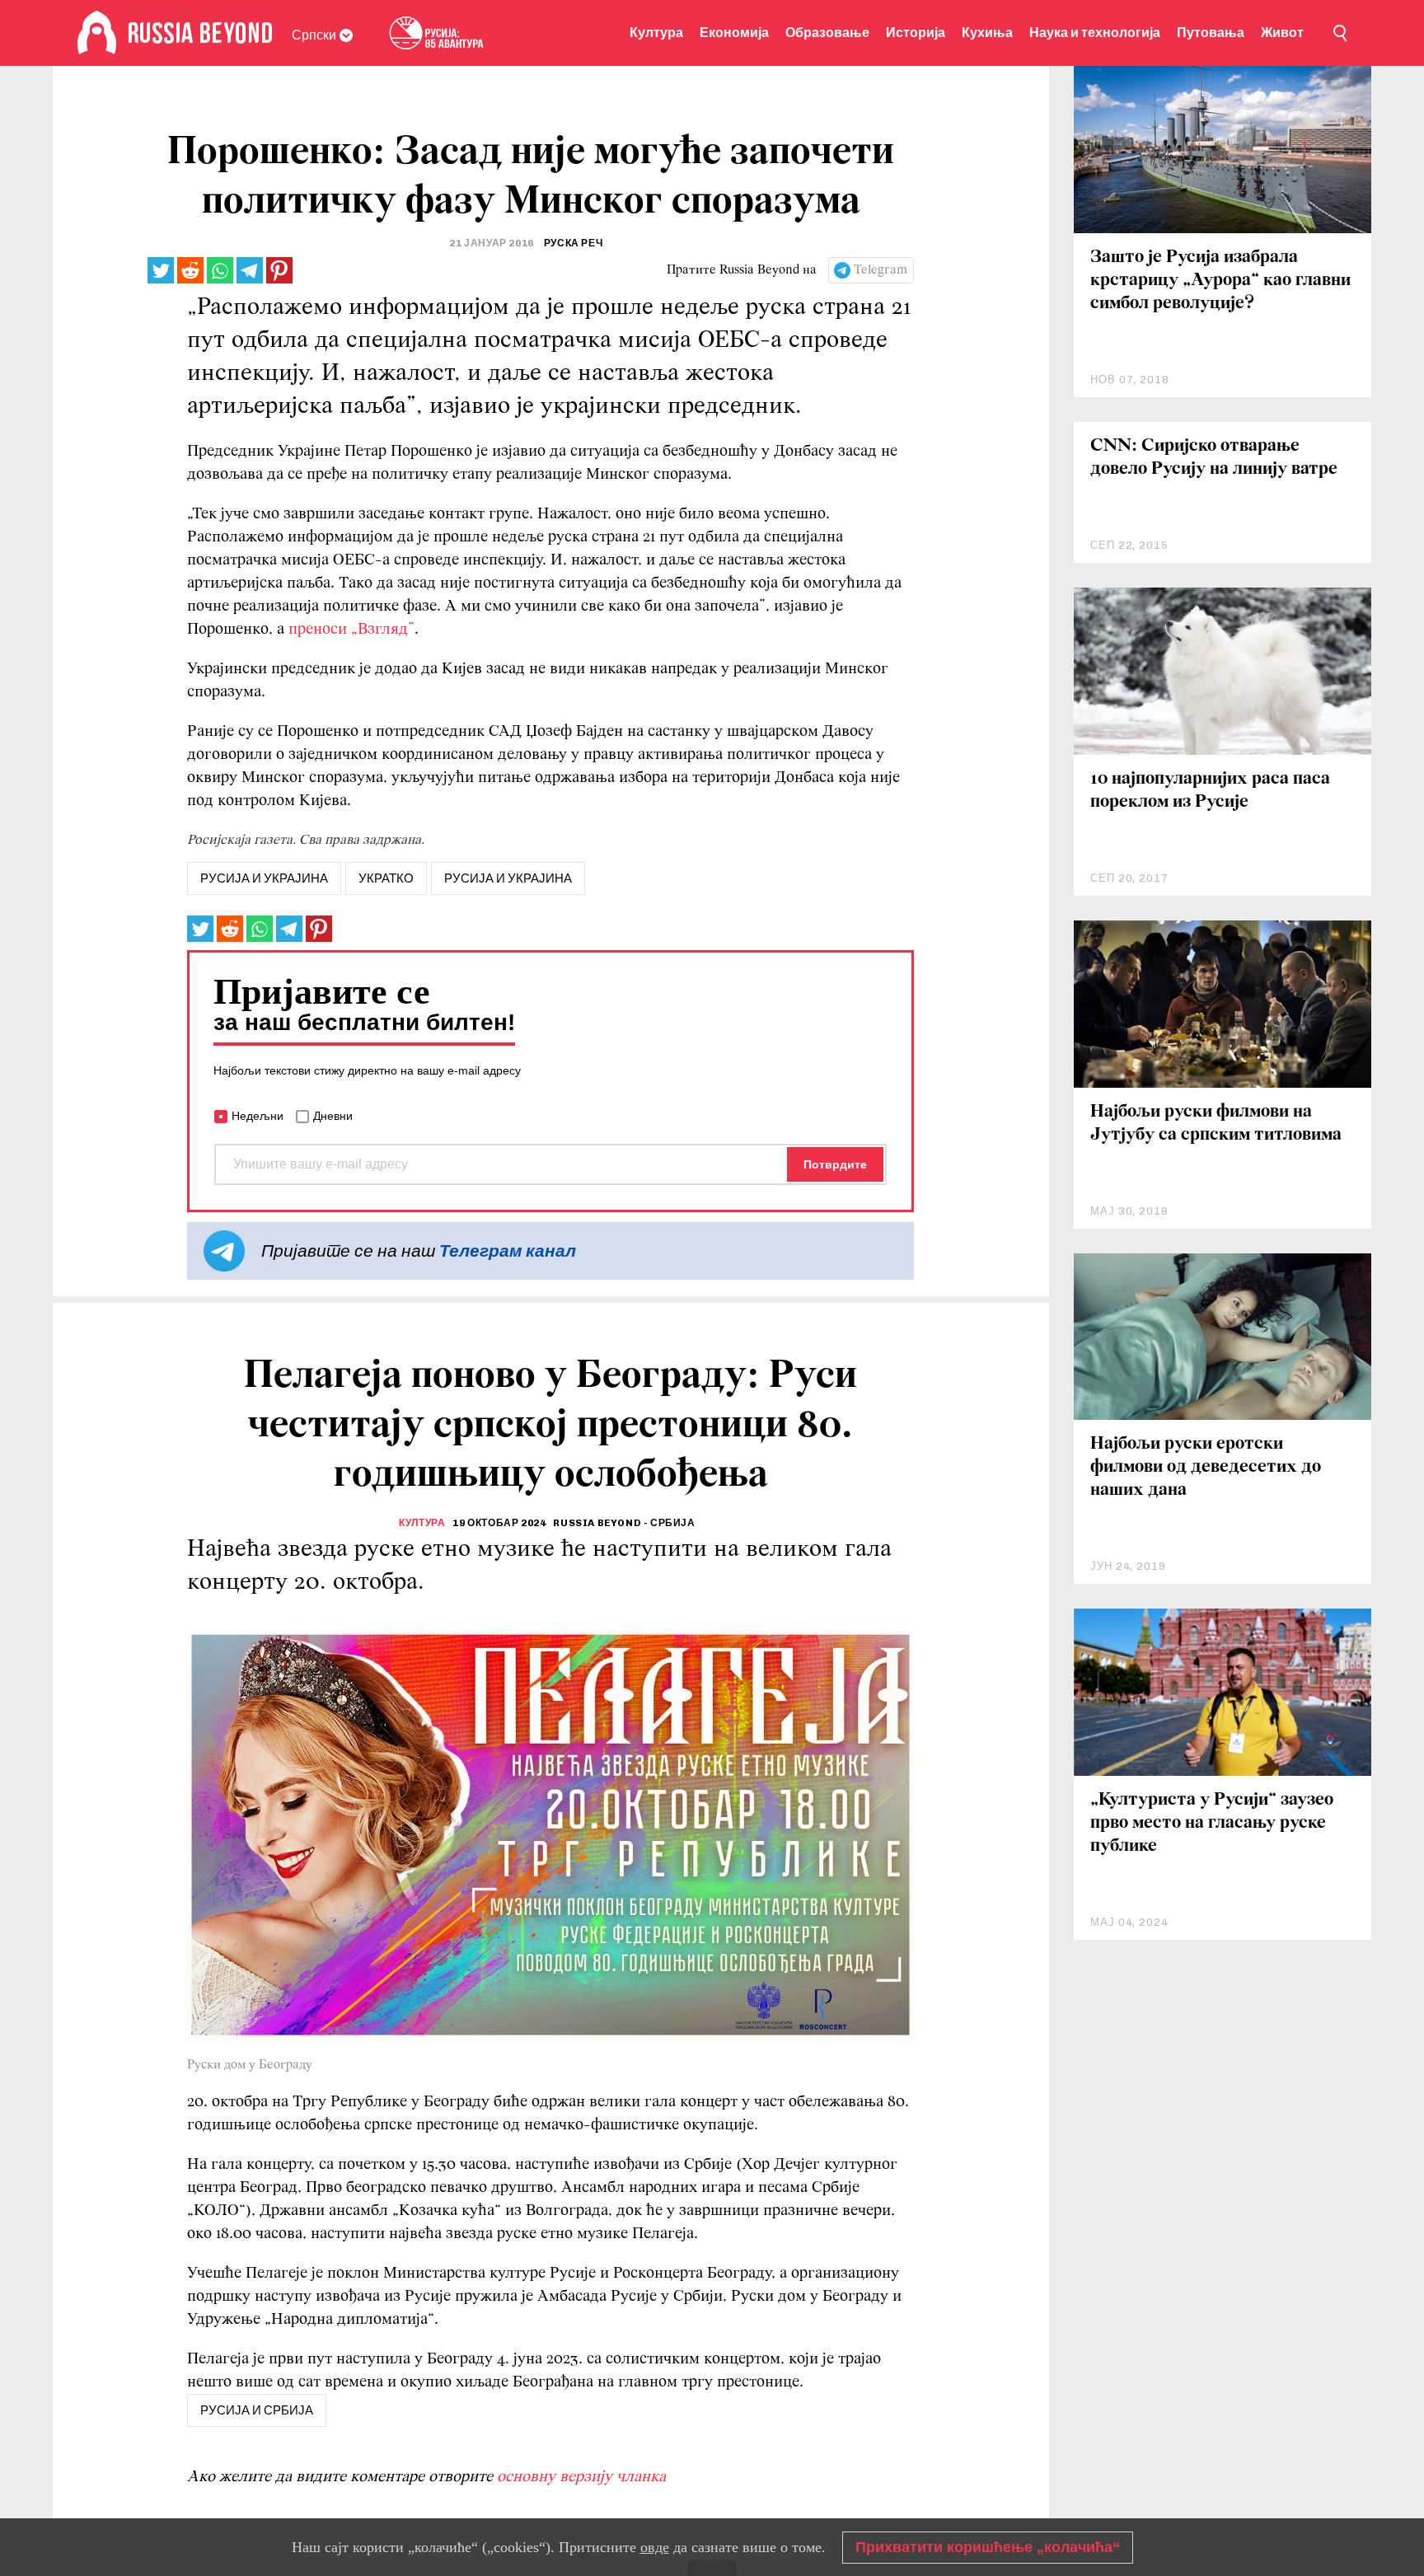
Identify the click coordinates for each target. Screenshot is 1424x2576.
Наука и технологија (1095, 33)
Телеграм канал (508, 1251)
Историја (916, 33)
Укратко (386, 878)
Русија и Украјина (508, 878)
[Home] (97, 33)
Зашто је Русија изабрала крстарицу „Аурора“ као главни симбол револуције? (1220, 281)
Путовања (1211, 33)
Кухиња (987, 33)
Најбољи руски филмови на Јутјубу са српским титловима (1216, 1124)
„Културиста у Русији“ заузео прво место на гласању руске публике (1212, 1823)
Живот (1282, 33)
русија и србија (257, 2410)
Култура (656, 33)
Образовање (827, 33)
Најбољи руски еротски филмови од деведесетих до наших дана (1206, 1467)
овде (655, 2547)
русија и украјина (264, 878)
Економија (734, 33)
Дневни (333, 1116)
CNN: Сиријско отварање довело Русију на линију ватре (1214, 458)
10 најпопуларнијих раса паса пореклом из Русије (1210, 791)
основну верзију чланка (581, 2477)
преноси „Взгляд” (351, 630)
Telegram (881, 270)
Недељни (258, 1116)
